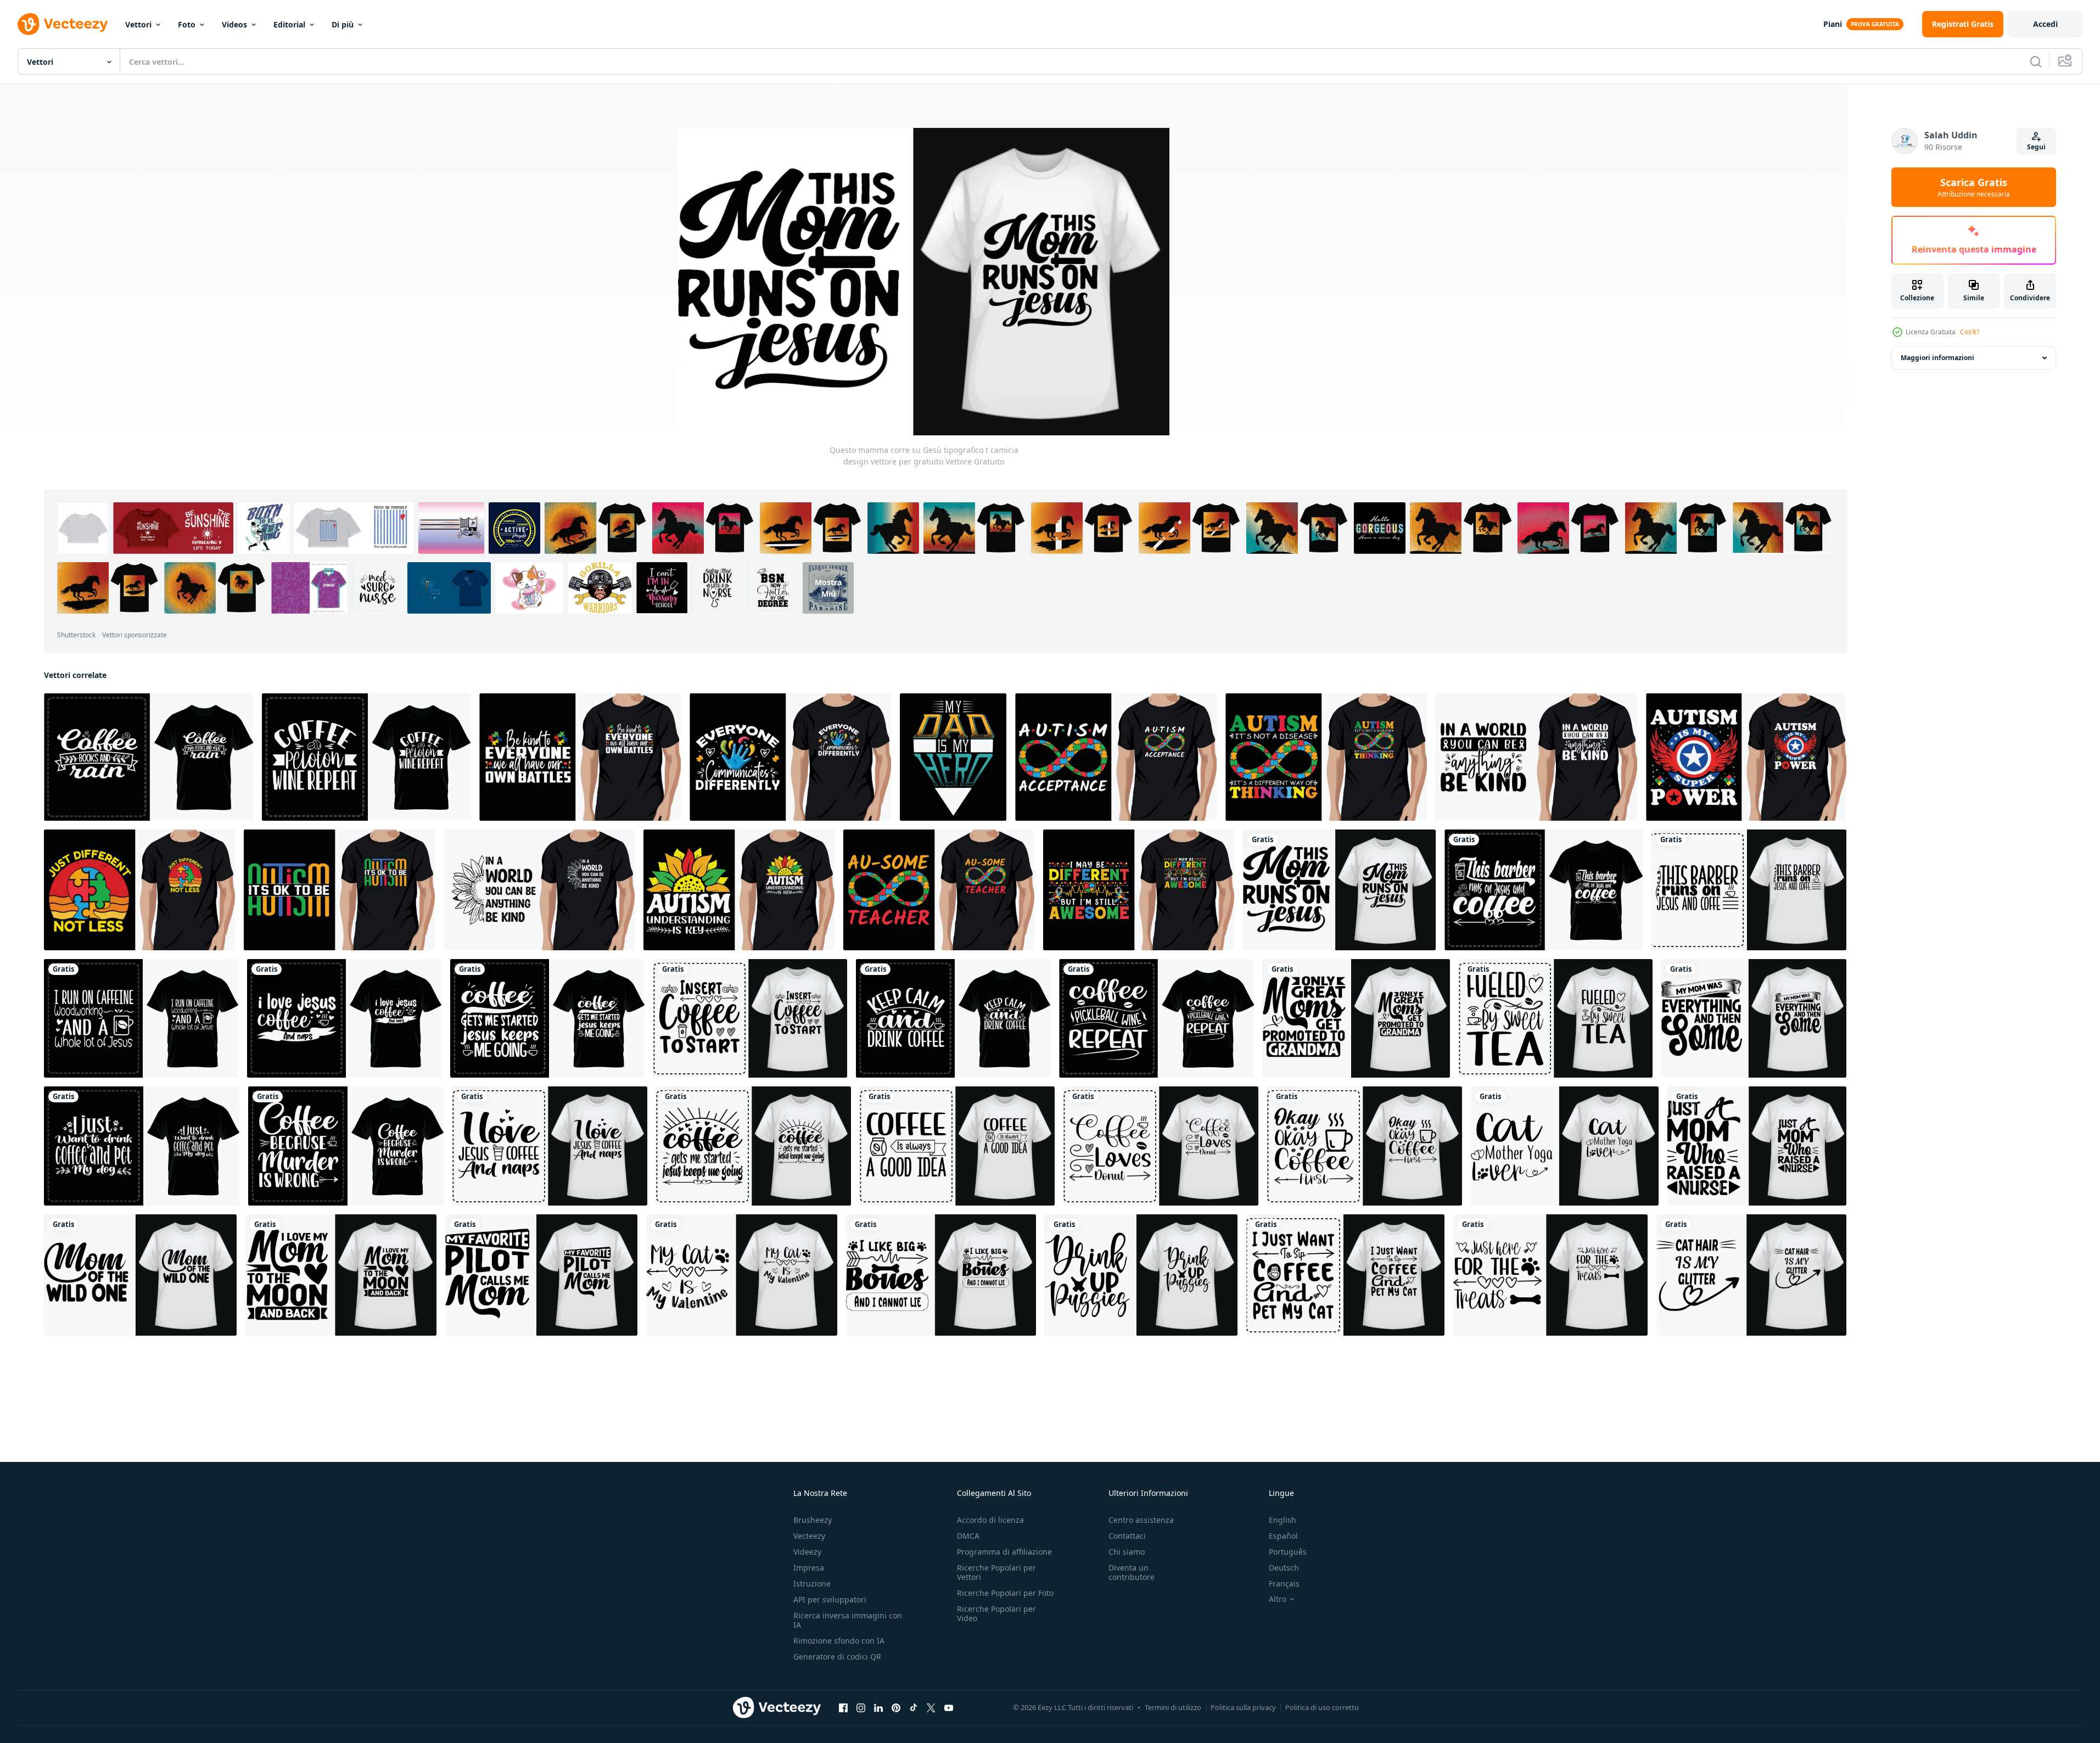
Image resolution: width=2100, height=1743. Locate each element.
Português (1288, 1552)
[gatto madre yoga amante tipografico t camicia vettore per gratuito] (1565, 1146)
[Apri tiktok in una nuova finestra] (914, 1708)
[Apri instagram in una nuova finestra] (861, 1708)
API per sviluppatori (830, 1599)
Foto (187, 24)
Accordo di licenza (990, 1520)
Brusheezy (813, 1520)
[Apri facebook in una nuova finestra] (843, 1708)
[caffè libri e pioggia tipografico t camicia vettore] (149, 757)
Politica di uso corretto (1322, 1707)
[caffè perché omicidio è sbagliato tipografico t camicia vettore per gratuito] (346, 1146)
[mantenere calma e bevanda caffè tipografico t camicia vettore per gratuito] (953, 1018)
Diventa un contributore (1132, 1572)
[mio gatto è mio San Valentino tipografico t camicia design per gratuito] (742, 1275)
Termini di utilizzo (1173, 1707)
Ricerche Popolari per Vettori (996, 1572)
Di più (343, 24)
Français (1284, 1584)
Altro (1278, 1599)
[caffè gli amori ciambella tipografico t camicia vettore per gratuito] (1161, 1146)
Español (1283, 1536)
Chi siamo (1127, 1552)
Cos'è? (1970, 332)
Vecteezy (809, 1536)
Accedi (2045, 24)
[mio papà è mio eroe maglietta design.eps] (953, 757)
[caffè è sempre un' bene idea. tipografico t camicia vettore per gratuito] (957, 1146)
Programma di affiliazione (1004, 1552)
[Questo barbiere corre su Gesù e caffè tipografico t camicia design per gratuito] (1544, 890)
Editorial (289, 24)
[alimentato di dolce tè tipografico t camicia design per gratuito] (1556, 1018)
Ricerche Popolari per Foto (1005, 1593)
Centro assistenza (1141, 1520)
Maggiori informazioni (1937, 358)
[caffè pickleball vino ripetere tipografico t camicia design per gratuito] (1157, 1018)
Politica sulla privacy (1243, 1707)
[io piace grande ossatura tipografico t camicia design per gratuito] (941, 1275)
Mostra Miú (828, 588)
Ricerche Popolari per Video (996, 1613)
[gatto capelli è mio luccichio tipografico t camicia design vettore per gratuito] (1751, 1275)
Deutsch (1284, 1568)
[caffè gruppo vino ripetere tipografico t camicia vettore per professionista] (366, 757)
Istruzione (812, 1584)
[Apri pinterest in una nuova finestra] (896, 1708)
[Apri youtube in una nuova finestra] (949, 1708)
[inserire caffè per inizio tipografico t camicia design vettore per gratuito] (750, 1018)
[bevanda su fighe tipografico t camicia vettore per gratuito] (1141, 1275)
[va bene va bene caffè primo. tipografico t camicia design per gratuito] (1365, 1146)
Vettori (138, 24)
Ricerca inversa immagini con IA (848, 1620)
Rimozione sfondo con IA (839, 1641)
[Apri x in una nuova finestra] (931, 1708)
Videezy (807, 1552)
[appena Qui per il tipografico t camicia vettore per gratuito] (1550, 1275)
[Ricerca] (2036, 61)
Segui (2036, 147)
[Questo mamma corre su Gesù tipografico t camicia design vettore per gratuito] (1339, 890)
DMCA (968, 1536)
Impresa (809, 1568)
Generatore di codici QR (837, 1657)
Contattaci (1127, 1536)
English (1283, 1520)
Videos (234, 24)
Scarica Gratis (1974, 187)
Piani (1833, 24)
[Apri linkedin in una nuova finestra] (878, 1708)
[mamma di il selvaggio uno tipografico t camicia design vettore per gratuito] (140, 1275)
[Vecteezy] (63, 24)
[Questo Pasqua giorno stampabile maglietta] (580, 757)
